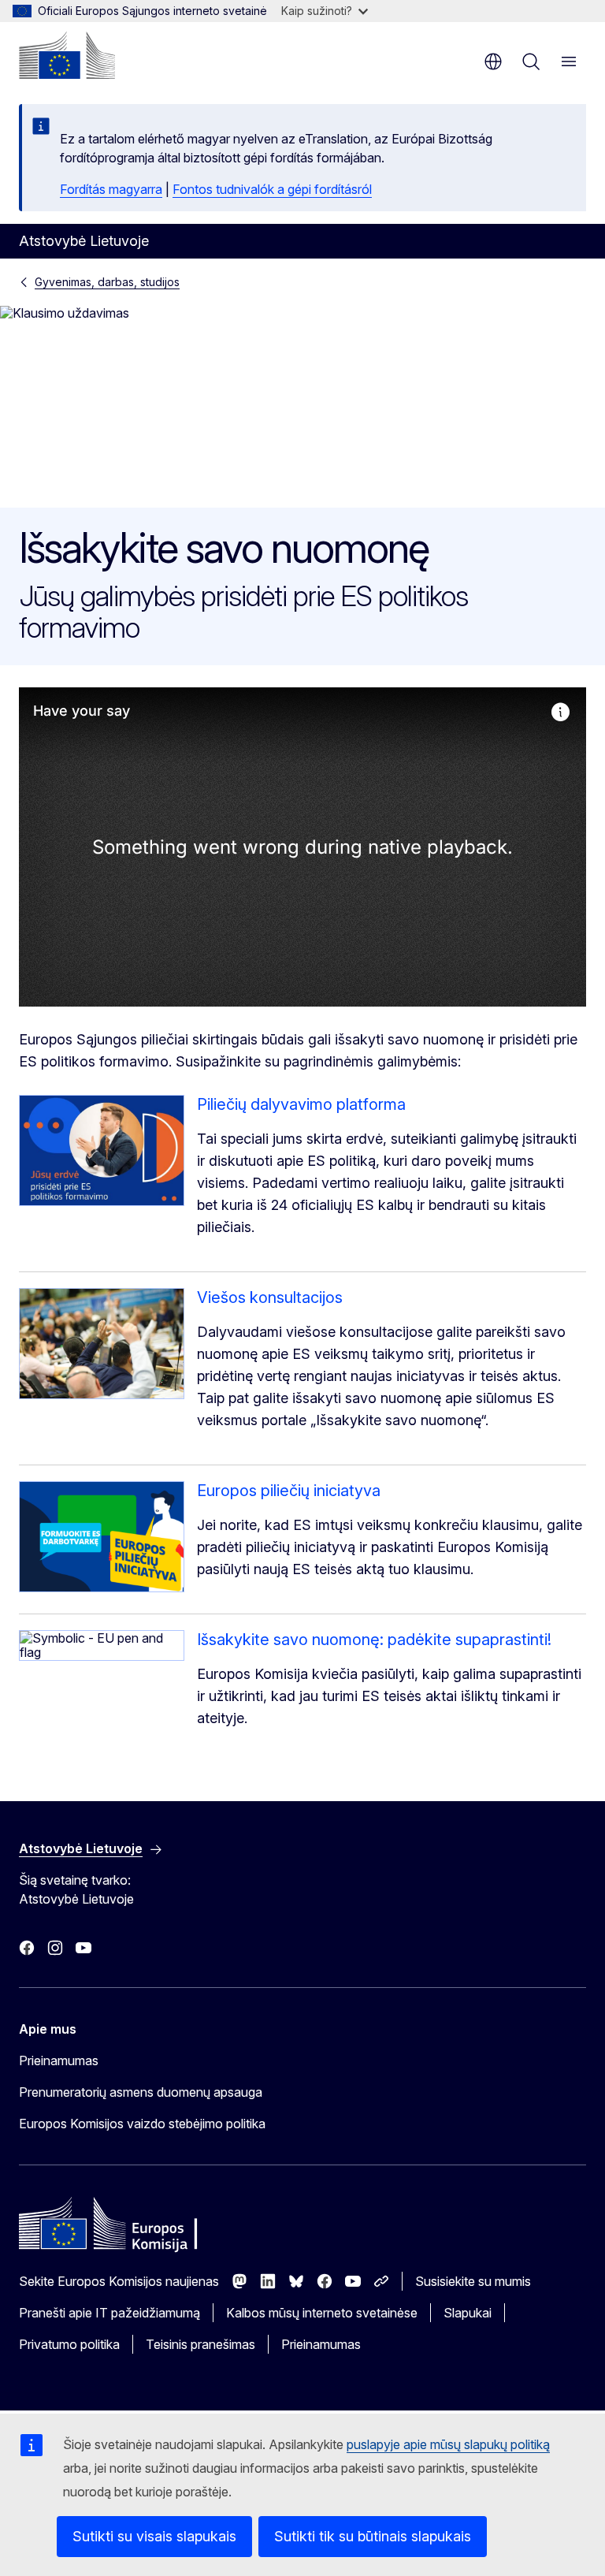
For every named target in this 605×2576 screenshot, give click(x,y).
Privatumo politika (69, 2344)
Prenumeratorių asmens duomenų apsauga (141, 2092)
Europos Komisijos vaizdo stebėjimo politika (142, 2124)
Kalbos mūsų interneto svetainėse (322, 2313)
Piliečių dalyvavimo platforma (301, 1104)
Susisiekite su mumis (473, 2281)
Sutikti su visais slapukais (154, 2536)
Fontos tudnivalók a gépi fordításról (272, 189)
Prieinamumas (59, 2060)
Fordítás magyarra (111, 189)
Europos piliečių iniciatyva (289, 1491)
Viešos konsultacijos (270, 1297)
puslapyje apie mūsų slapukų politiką (448, 2444)
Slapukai (468, 2313)
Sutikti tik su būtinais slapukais (373, 2536)
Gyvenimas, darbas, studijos (107, 282)
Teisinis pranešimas (200, 2344)
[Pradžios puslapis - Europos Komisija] (67, 55)
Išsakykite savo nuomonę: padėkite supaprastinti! (374, 1640)
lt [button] (493, 61)
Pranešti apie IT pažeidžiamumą (109, 2313)
